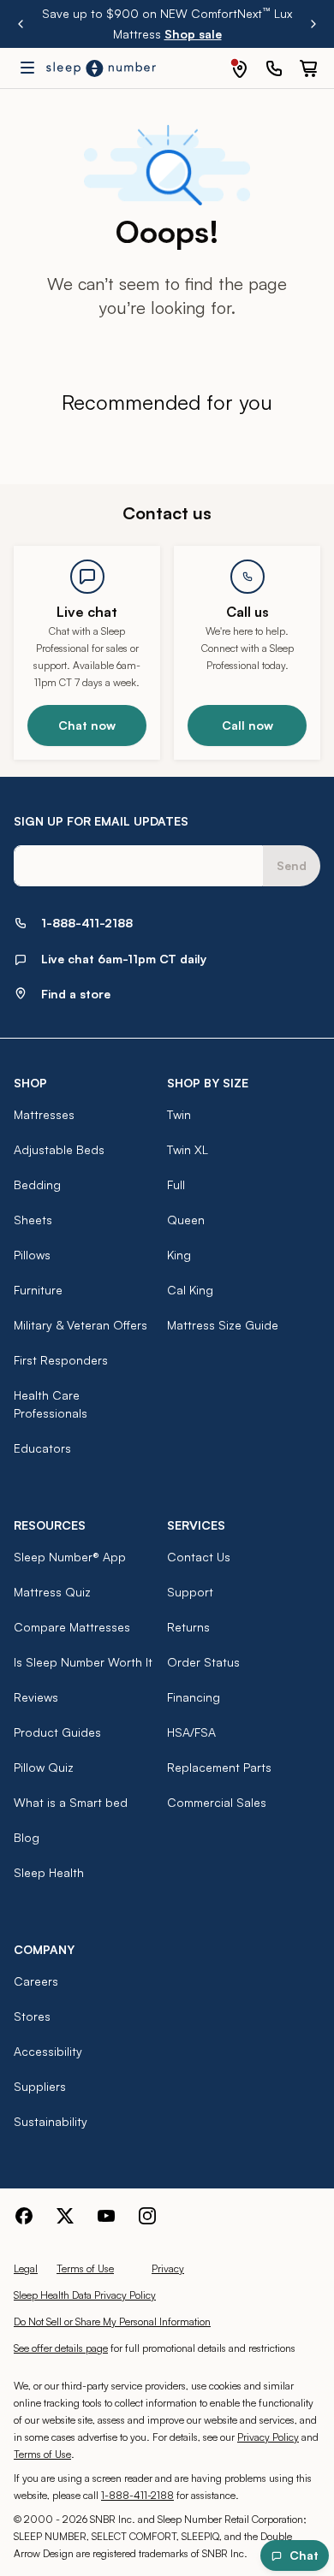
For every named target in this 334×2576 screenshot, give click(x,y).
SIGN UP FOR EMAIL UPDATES (101, 821)
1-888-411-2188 (137, 2495)
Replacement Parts (219, 1767)
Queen (186, 1220)
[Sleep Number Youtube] (106, 2216)
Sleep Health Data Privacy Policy (85, 2295)
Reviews (36, 1697)
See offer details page (61, 2348)
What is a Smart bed (71, 1802)
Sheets (33, 1220)
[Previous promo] (21, 24)
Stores (32, 2016)
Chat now (87, 725)
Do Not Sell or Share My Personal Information (112, 2321)
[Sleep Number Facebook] (24, 2216)
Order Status (203, 1662)
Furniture (38, 1290)
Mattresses (44, 1114)
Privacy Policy (268, 2437)
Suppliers (40, 2086)
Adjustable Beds (59, 1149)
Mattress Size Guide (223, 1325)
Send (292, 865)
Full (176, 1184)
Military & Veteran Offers (81, 1325)
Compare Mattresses (72, 1627)
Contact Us (199, 1557)
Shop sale (193, 34)
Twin (179, 1114)
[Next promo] (313, 24)
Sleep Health (49, 1872)
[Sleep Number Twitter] (65, 2216)
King (179, 1255)
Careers (36, 1981)
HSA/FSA (191, 1732)
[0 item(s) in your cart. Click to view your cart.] (308, 68)
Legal (26, 2268)
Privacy (168, 2268)
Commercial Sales (217, 1802)
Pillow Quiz (44, 1767)
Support (190, 1592)
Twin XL (188, 1149)
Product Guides (57, 1732)
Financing (194, 1697)
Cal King (190, 1290)
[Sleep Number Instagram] (147, 2216)
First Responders (61, 1360)
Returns (188, 1627)
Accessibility (48, 2051)
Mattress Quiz (52, 1592)
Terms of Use (85, 2268)
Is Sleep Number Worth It (83, 1662)
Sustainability (51, 2121)
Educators (42, 1448)
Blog (27, 1837)
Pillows (32, 1255)
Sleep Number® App (70, 1557)
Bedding (37, 1184)
